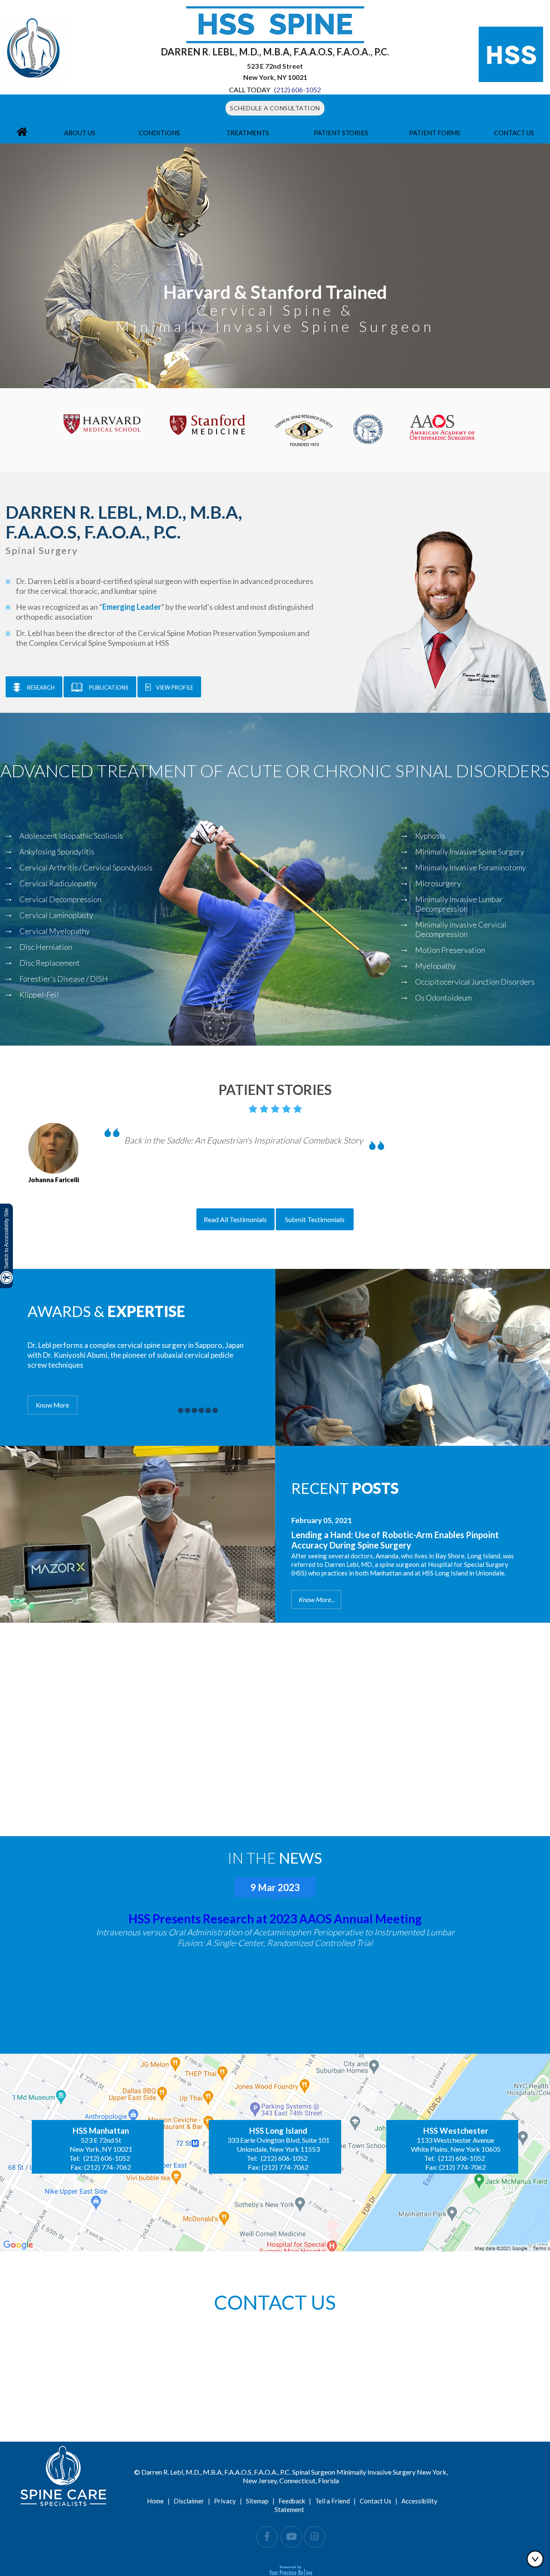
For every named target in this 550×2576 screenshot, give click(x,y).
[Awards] (181, 1410)
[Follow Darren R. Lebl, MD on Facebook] (267, 2537)
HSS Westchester (456, 2131)
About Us (80, 133)
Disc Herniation (46, 947)
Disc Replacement (50, 963)
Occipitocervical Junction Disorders (475, 982)
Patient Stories (341, 133)
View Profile (175, 687)
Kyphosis (430, 836)
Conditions (159, 133)
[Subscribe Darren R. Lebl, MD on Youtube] (291, 2537)
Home (155, 2501)
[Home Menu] (22, 133)
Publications (109, 687)
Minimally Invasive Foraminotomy (471, 867)
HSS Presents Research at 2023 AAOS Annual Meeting (275, 1919)
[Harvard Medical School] (102, 423)
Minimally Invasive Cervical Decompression (461, 929)
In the (275, 1858)
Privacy (225, 2501)
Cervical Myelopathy (55, 931)
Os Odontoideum (443, 998)
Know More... (316, 1600)
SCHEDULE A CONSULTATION (275, 108)
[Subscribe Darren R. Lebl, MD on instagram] (315, 2537)
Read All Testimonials (235, 1219)
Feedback (292, 2501)
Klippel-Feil (39, 995)
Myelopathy (435, 966)
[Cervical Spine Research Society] (304, 429)
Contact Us (514, 133)
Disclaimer (189, 2501)
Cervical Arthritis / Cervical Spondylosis (86, 867)
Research (41, 687)
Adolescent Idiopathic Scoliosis (71, 836)
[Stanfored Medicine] (207, 424)
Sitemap (257, 2501)
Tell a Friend (332, 2501)
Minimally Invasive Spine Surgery (470, 852)
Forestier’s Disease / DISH (64, 979)
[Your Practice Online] (291, 2570)
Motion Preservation (450, 950)
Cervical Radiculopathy (58, 883)
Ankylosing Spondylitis (57, 852)
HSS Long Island (278, 2131)
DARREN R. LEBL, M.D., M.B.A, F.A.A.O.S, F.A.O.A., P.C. (275, 52)
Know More (52, 1405)
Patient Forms (435, 133)
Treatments (247, 133)
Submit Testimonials (315, 1219)
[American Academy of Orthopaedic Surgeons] (442, 426)
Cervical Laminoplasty (56, 915)
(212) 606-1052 (298, 90)
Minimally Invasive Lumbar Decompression (459, 904)
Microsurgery (438, 883)
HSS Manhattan (101, 2131)
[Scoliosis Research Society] (368, 428)
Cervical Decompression (60, 899)
